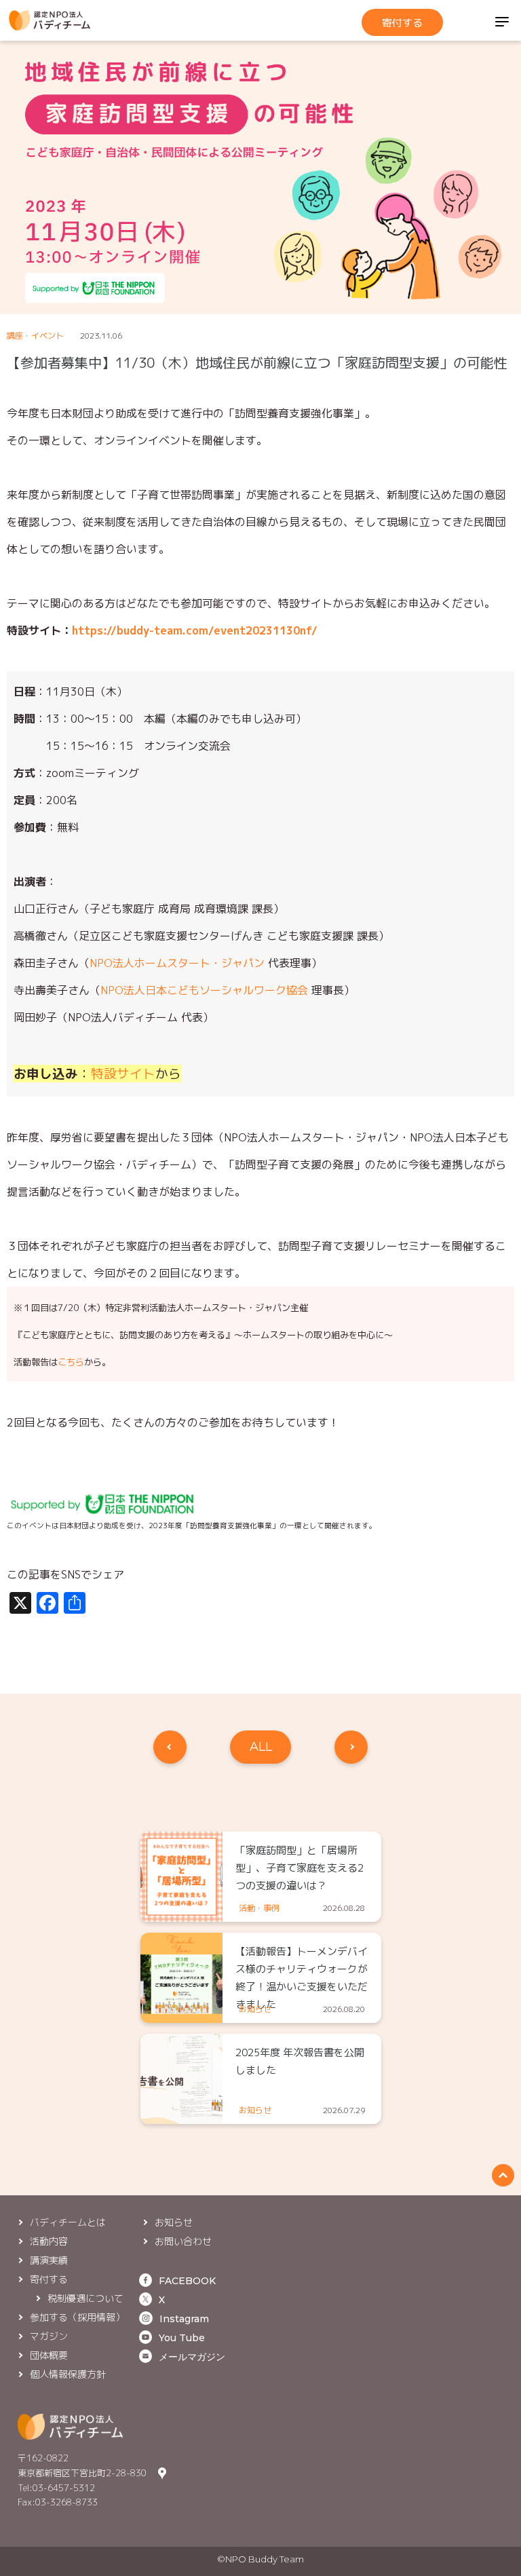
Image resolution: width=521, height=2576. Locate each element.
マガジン (49, 2336)
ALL (261, 1747)
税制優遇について (85, 2298)
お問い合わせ (183, 2241)
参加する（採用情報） (77, 2317)
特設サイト (123, 1074)
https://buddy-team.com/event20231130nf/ (195, 630)
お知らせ (174, 2222)
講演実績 (49, 2260)
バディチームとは (68, 2222)
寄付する (402, 23)
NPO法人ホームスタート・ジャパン (177, 963)
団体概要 (49, 2355)
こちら (71, 1362)
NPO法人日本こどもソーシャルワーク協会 (204, 990)
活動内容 (49, 2241)
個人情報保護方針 (68, 2374)
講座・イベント (35, 336)
